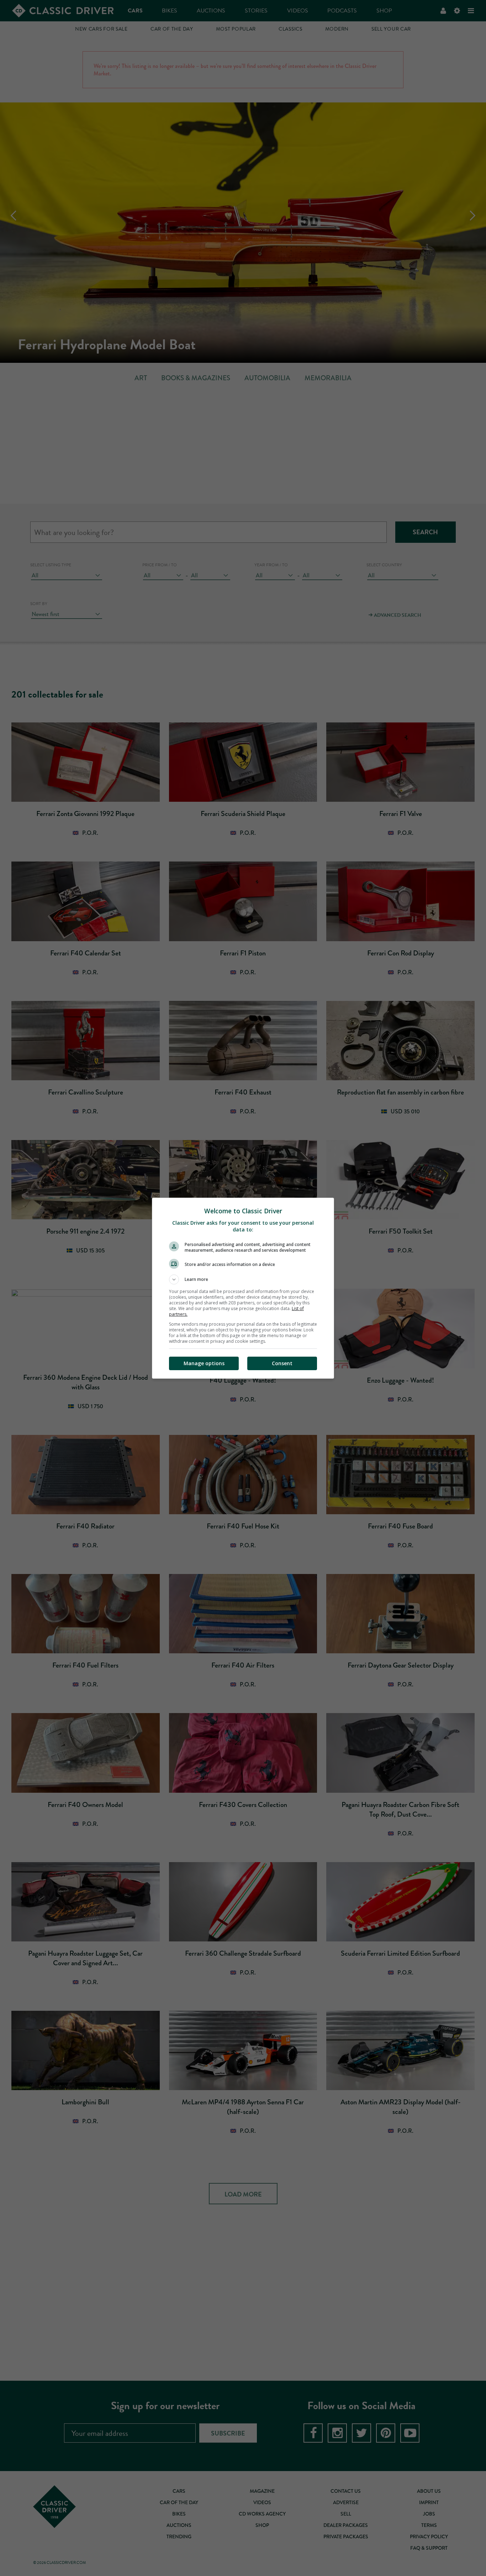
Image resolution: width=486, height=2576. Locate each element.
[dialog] (243, 1288)
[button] (243, 1279)
